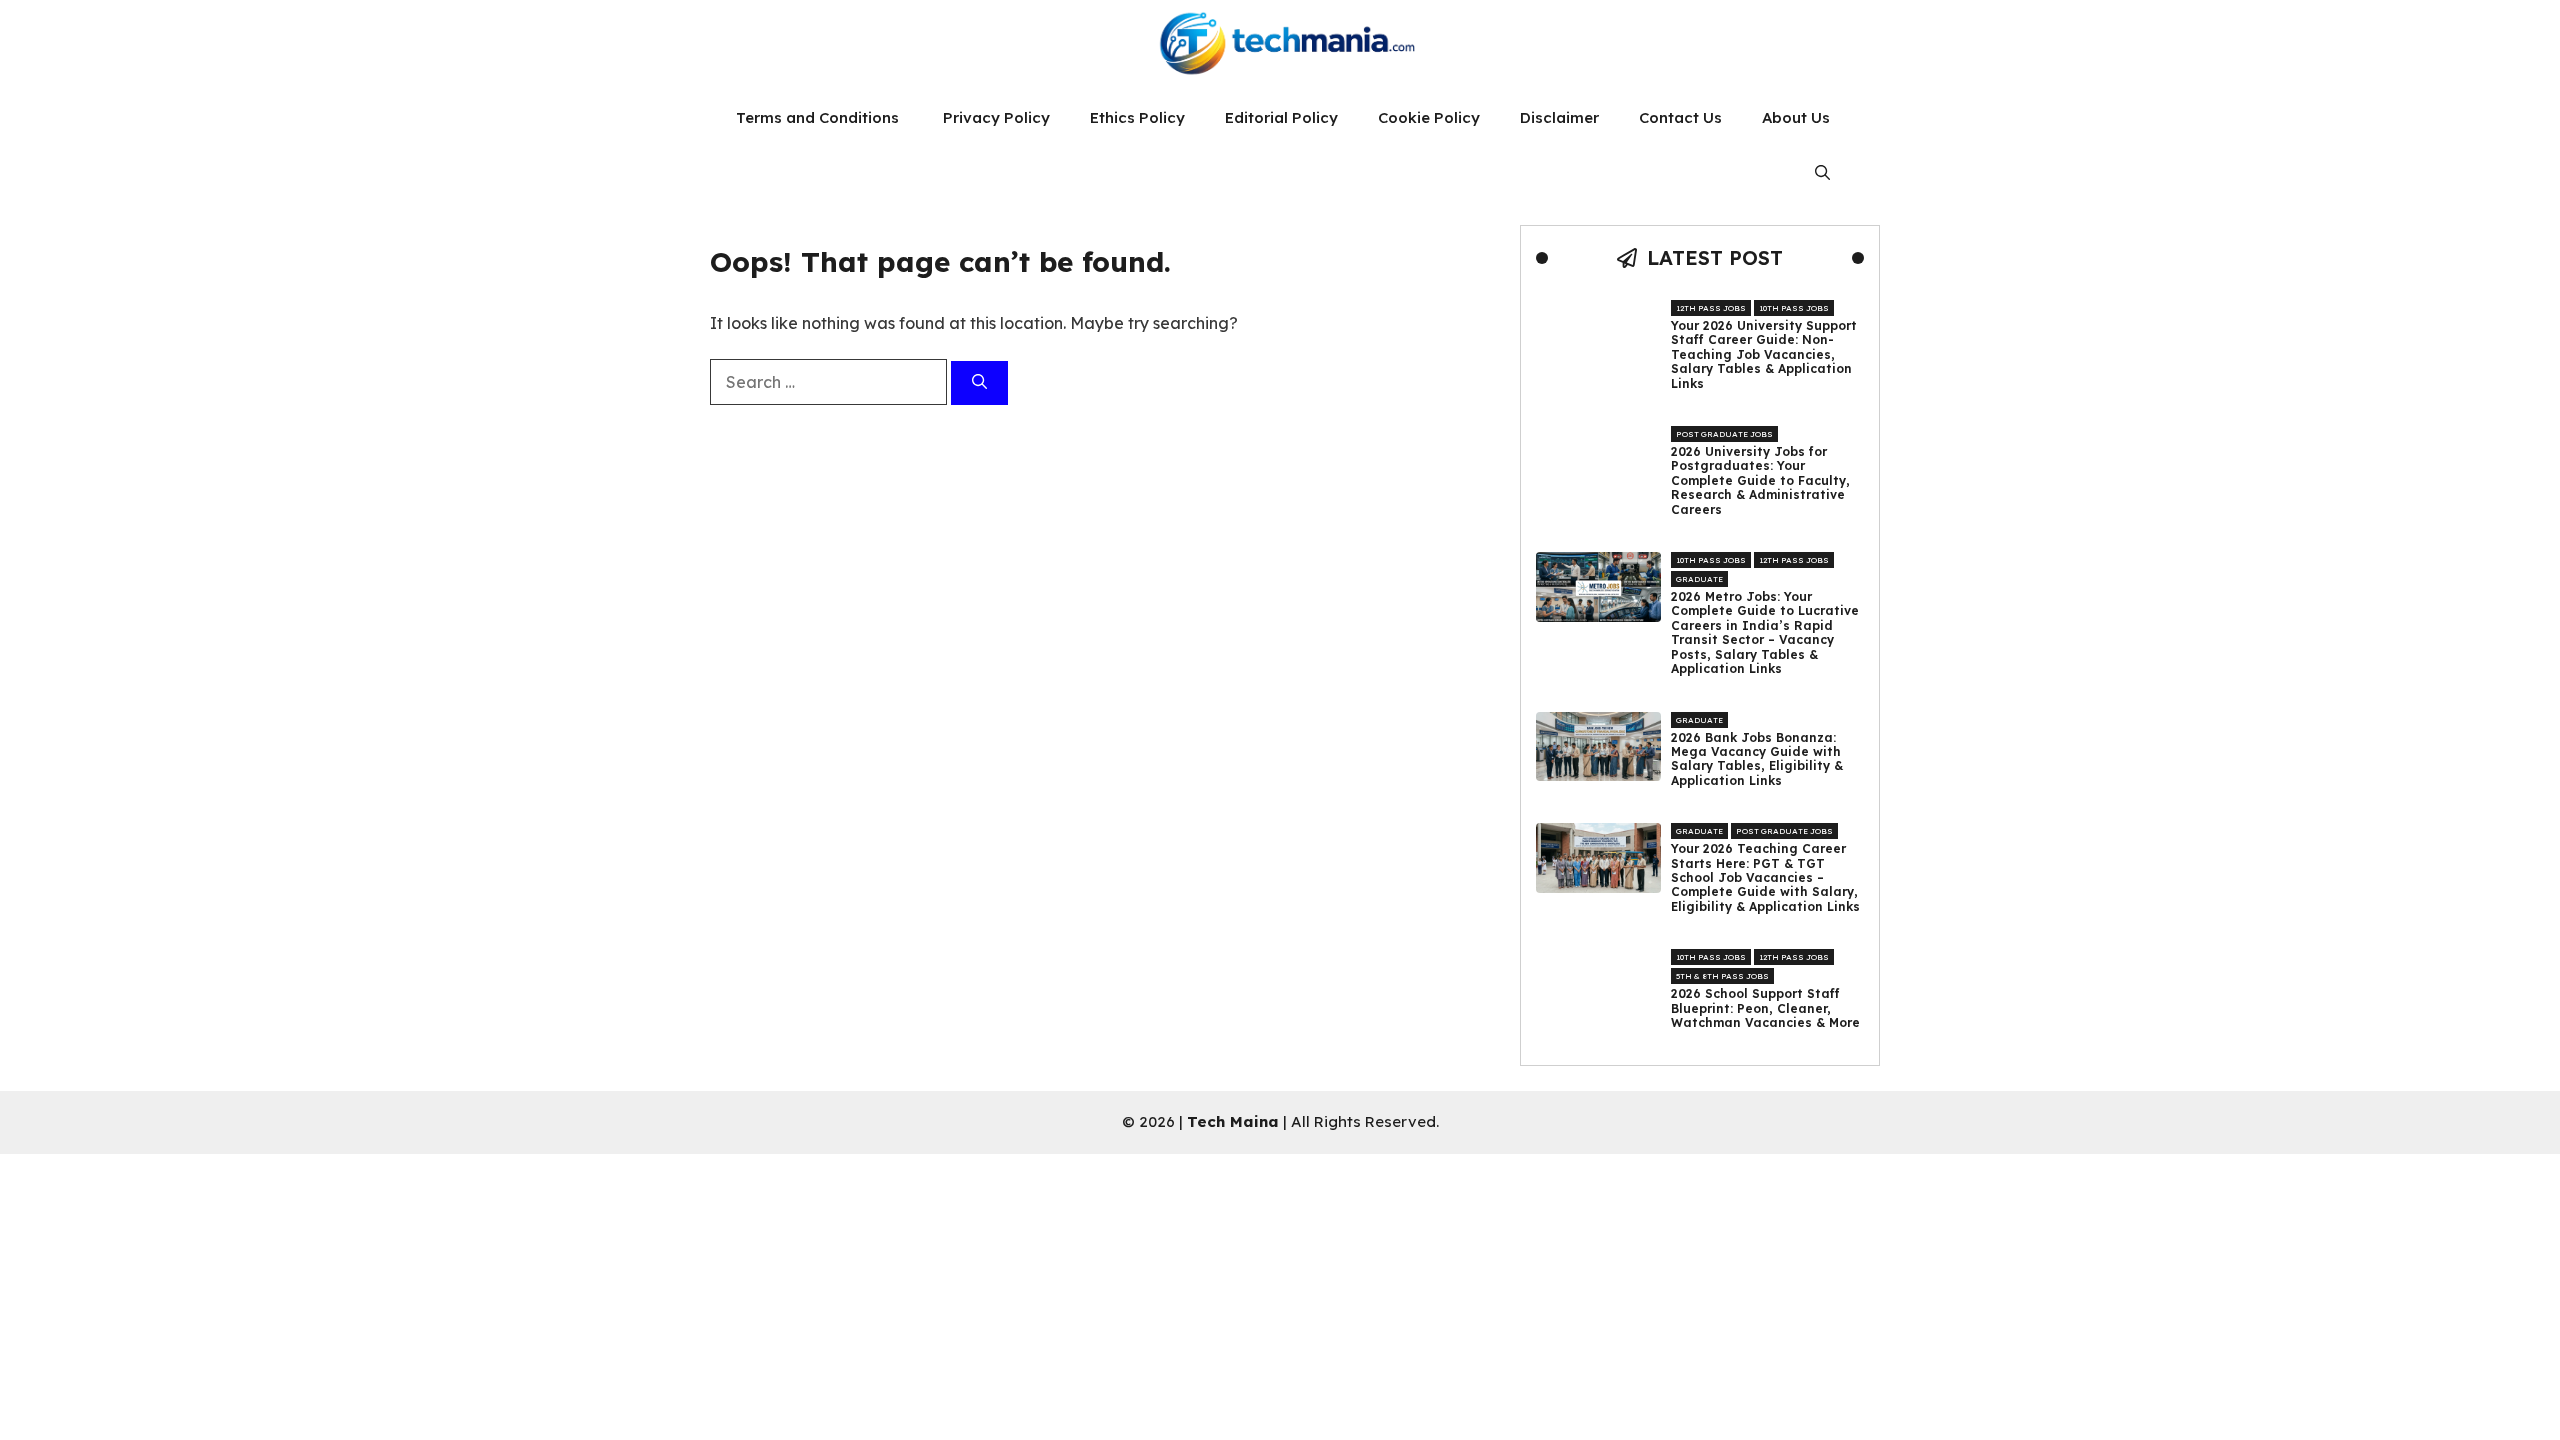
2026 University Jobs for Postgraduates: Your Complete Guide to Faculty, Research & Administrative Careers (1760, 481)
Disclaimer (1559, 117)
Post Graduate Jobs (1724, 434)
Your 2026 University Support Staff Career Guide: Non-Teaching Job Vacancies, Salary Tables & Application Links (1764, 355)
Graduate (1699, 579)
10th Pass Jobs (1794, 308)
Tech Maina (1233, 1121)
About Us (1796, 117)
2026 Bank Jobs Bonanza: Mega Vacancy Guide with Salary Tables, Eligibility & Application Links (1757, 759)
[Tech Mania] (1280, 45)
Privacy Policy (996, 117)
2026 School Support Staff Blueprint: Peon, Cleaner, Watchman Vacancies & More (1765, 1008)
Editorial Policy (1281, 117)
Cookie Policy (1429, 117)
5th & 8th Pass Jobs (1722, 976)
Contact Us (1680, 117)
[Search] (979, 383)
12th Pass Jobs (1711, 308)
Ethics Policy (1137, 117)
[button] (1822, 172)
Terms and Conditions (819, 117)
